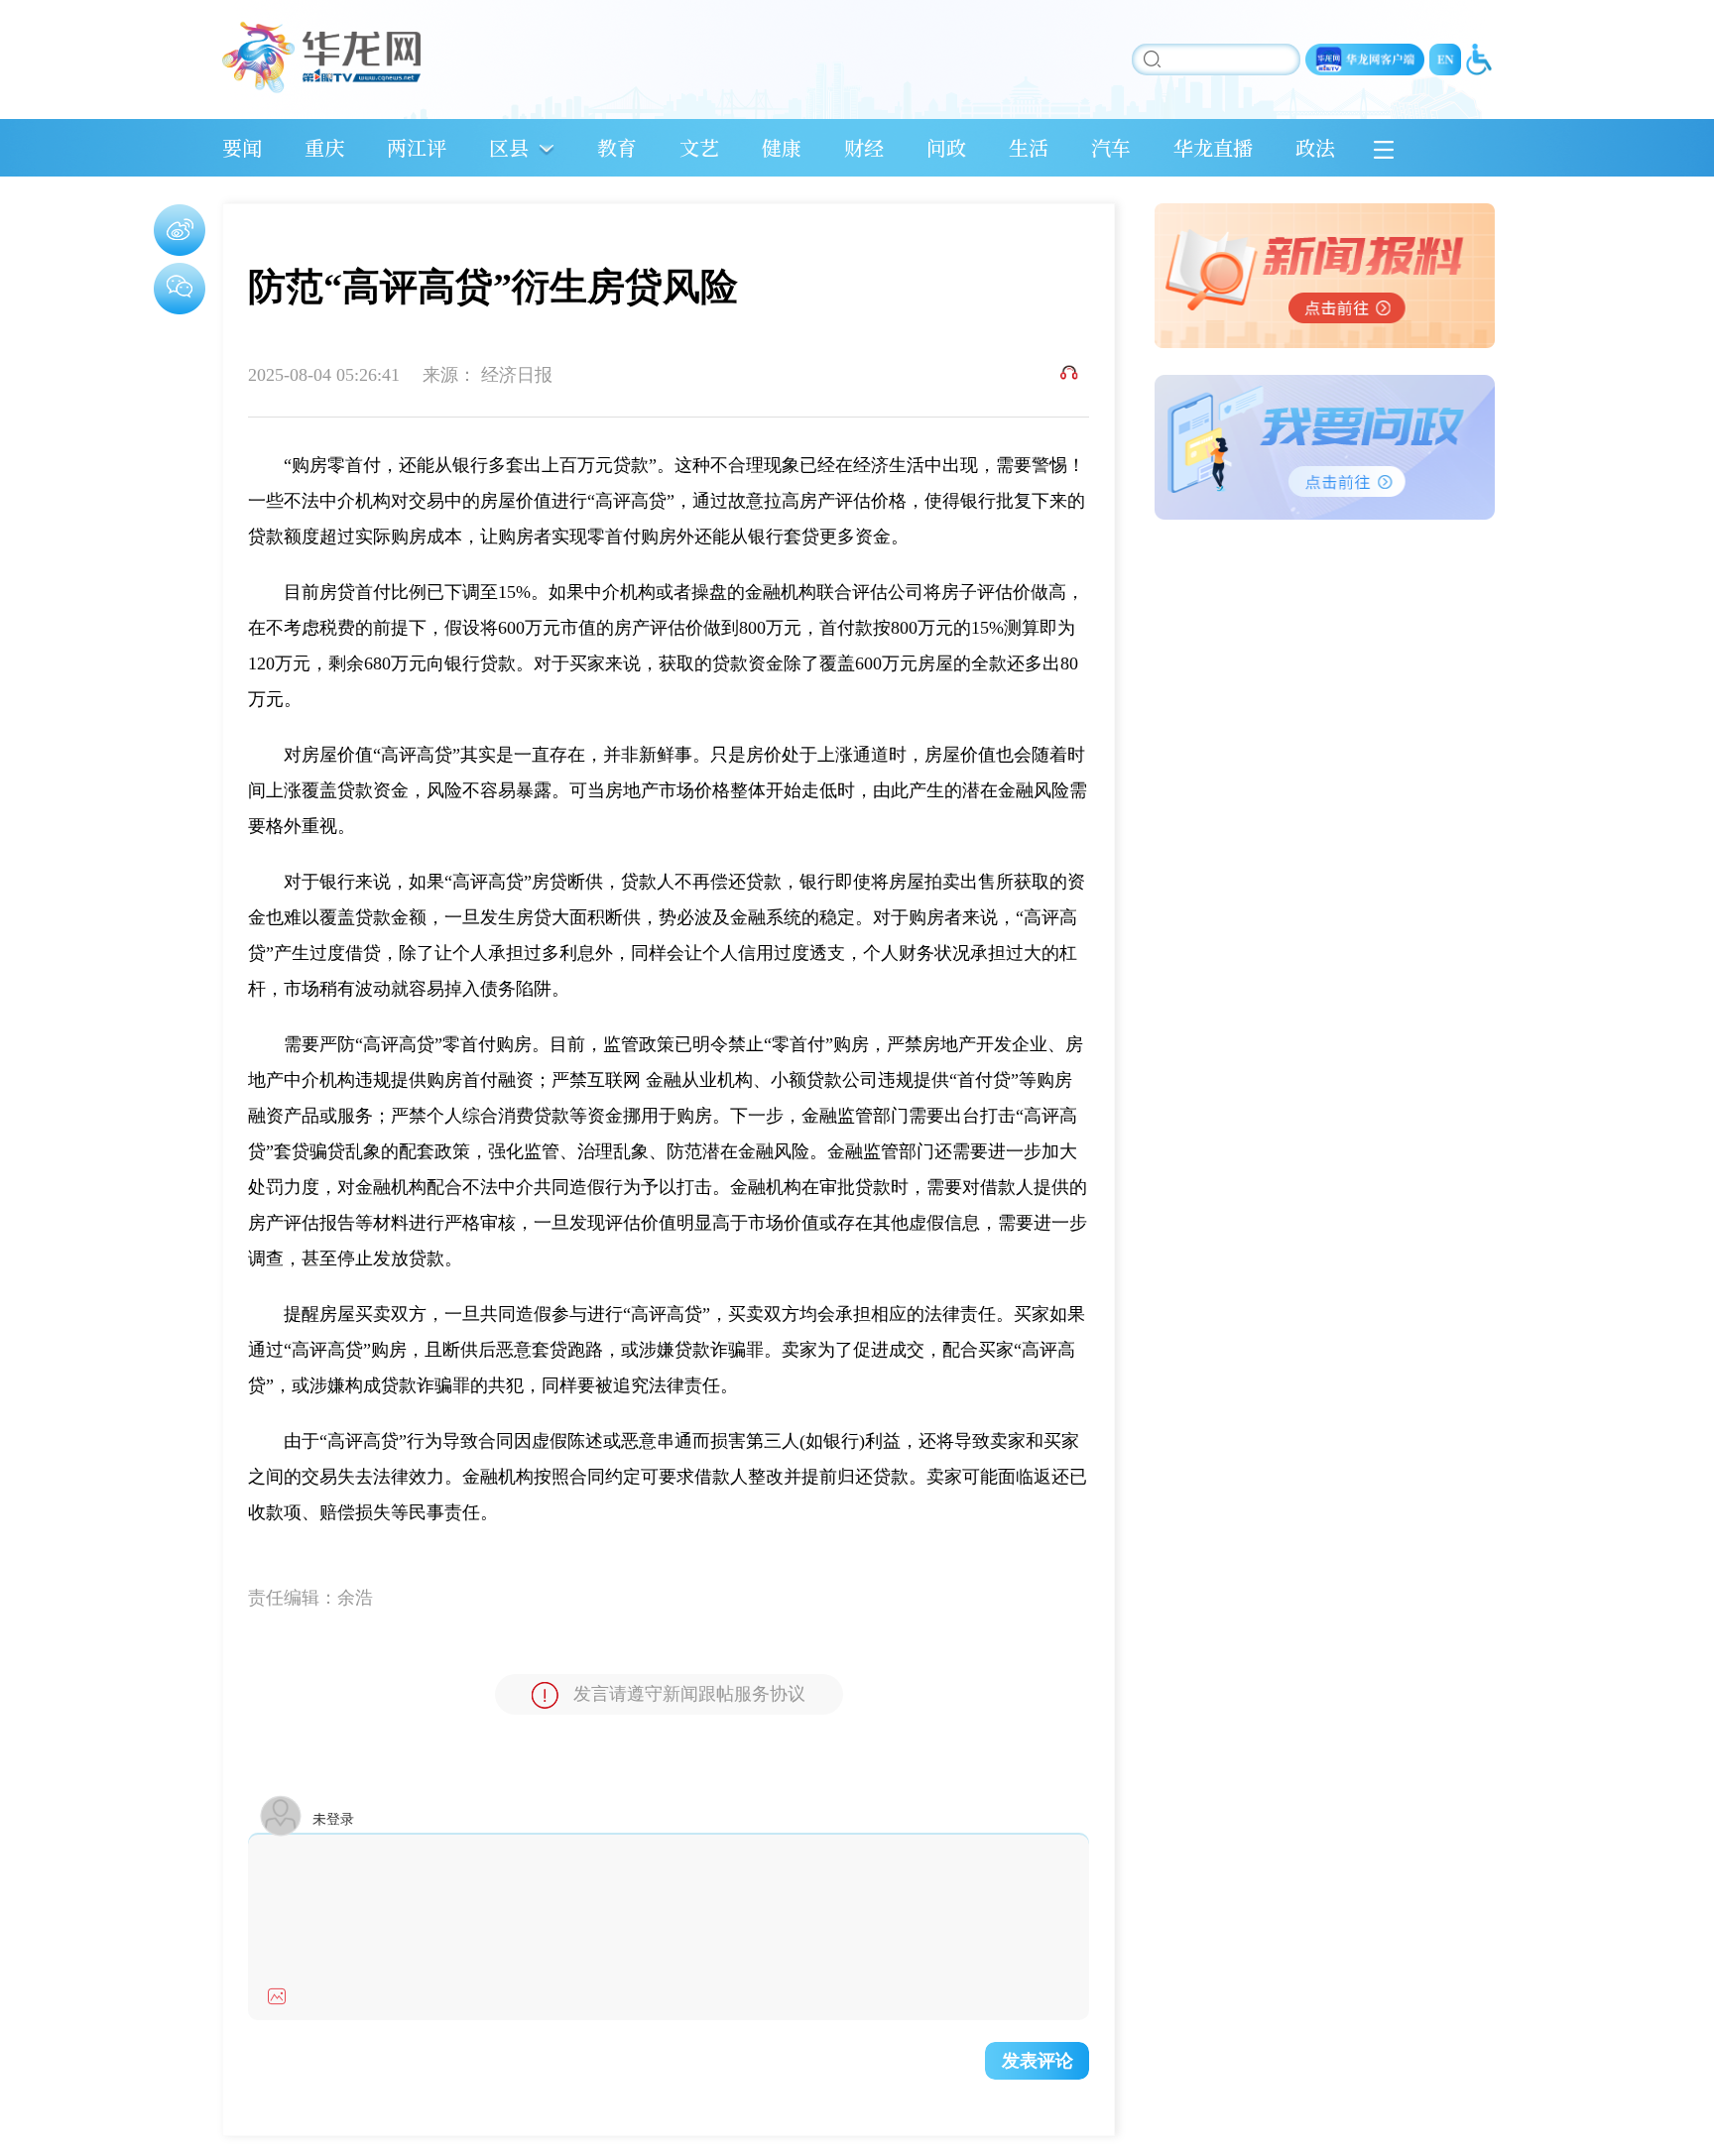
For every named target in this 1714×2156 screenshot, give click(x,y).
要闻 (242, 147)
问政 (946, 147)
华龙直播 (1213, 147)
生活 (1029, 147)
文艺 (699, 147)
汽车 (1111, 147)
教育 (617, 147)
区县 (509, 147)
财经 (864, 147)
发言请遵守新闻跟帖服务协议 (689, 1694)
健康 (782, 147)
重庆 (324, 147)
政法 (1315, 147)
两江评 (417, 147)
